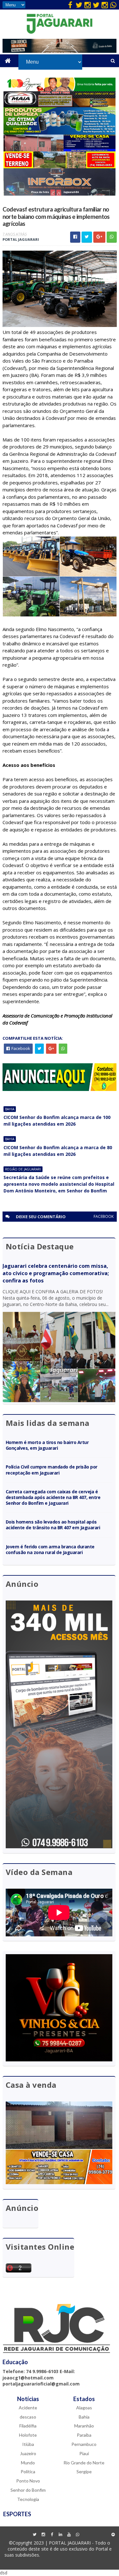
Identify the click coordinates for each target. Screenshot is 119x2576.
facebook (104, 1216)
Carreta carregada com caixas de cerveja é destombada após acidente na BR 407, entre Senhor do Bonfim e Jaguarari (53, 1497)
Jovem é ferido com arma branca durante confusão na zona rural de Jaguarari (50, 1549)
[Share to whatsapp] (112, 237)
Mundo (28, 2463)
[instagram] (88, 5)
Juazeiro (28, 2453)
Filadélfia (28, 2426)
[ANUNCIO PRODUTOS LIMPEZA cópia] (60, 133)
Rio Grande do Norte (84, 2463)
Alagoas (84, 2408)
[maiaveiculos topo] (60, 105)
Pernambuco (84, 2444)
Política (28, 2472)
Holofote (28, 2435)
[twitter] (79, 5)
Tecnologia (28, 2499)
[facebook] (70, 5)
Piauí (84, 2453)
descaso (28, 2417)
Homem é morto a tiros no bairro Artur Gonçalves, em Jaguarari (47, 1445)
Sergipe (84, 2472)
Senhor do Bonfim (28, 2490)
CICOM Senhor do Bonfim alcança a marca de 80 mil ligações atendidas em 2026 (58, 1151)
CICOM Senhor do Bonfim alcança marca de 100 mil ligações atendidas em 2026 (57, 1121)
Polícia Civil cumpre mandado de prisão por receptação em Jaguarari (52, 1470)
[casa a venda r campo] (60, 150)
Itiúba (28, 2444)
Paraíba (84, 2435)
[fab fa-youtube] (69, 2535)
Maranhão (84, 2426)
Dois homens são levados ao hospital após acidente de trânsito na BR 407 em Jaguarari (53, 1525)
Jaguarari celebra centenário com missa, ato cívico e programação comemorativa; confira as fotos (56, 1273)
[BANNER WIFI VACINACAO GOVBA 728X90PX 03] (60, 51)
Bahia (10, 1109)
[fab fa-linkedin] (60, 2535)
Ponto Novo (28, 2481)
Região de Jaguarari (23, 1169)
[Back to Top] (113, 2535)
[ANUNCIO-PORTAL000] (60, 1089)
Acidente (28, 2408)
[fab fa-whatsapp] (113, 5)
